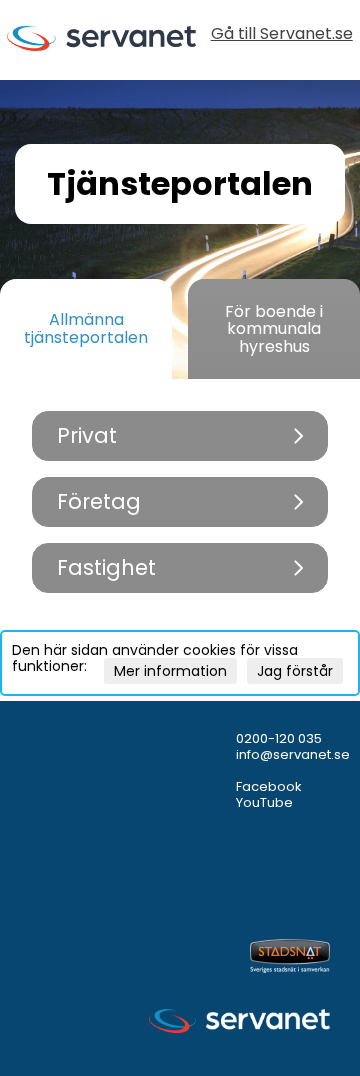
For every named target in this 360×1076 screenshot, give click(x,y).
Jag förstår (295, 671)
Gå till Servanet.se (282, 35)
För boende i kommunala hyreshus (274, 329)
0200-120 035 (279, 738)
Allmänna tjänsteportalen (86, 328)
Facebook (269, 786)
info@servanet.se (293, 754)
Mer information (170, 671)
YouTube (264, 802)
